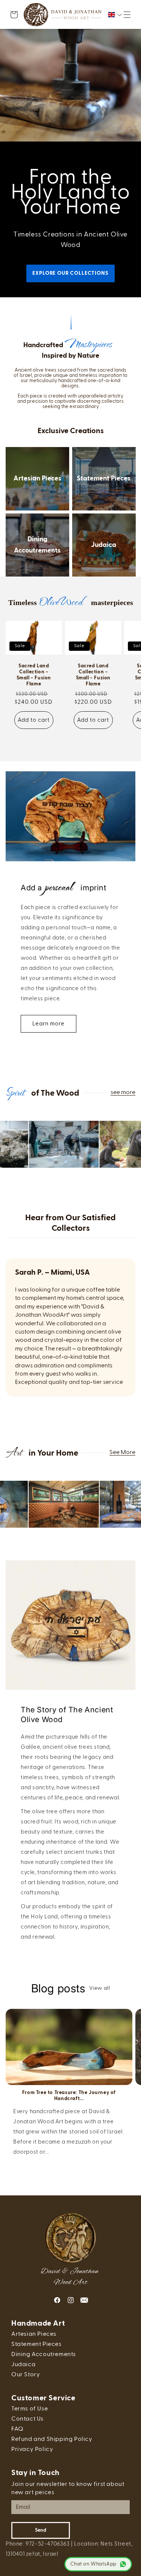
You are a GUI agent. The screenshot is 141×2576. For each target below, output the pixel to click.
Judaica (104, 545)
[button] (127, 15)
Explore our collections (70, 273)
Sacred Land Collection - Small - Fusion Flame (34, 675)
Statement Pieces (104, 479)
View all (100, 1988)
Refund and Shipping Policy (52, 2439)
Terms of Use (30, 2409)
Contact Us (27, 2419)
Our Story (26, 2375)
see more (123, 1093)
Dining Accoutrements (37, 545)
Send (41, 2530)
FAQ (17, 2429)
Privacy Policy (32, 2450)
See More (122, 1453)
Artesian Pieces (37, 479)
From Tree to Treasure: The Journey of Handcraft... (69, 2096)
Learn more (49, 1024)
